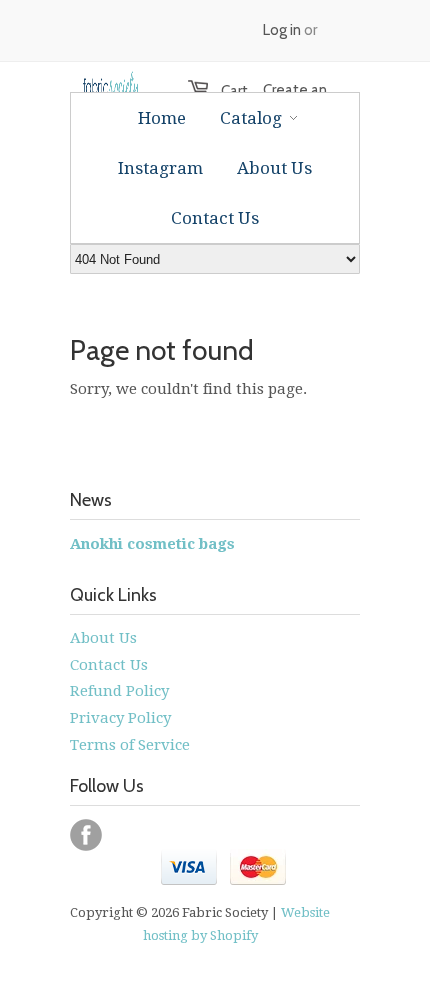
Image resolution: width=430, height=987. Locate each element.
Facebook (86, 835)
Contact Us (109, 665)
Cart (224, 91)
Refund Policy (119, 691)
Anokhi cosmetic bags (152, 544)
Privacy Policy (120, 718)
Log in (282, 30)
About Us (103, 638)
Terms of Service (130, 745)
